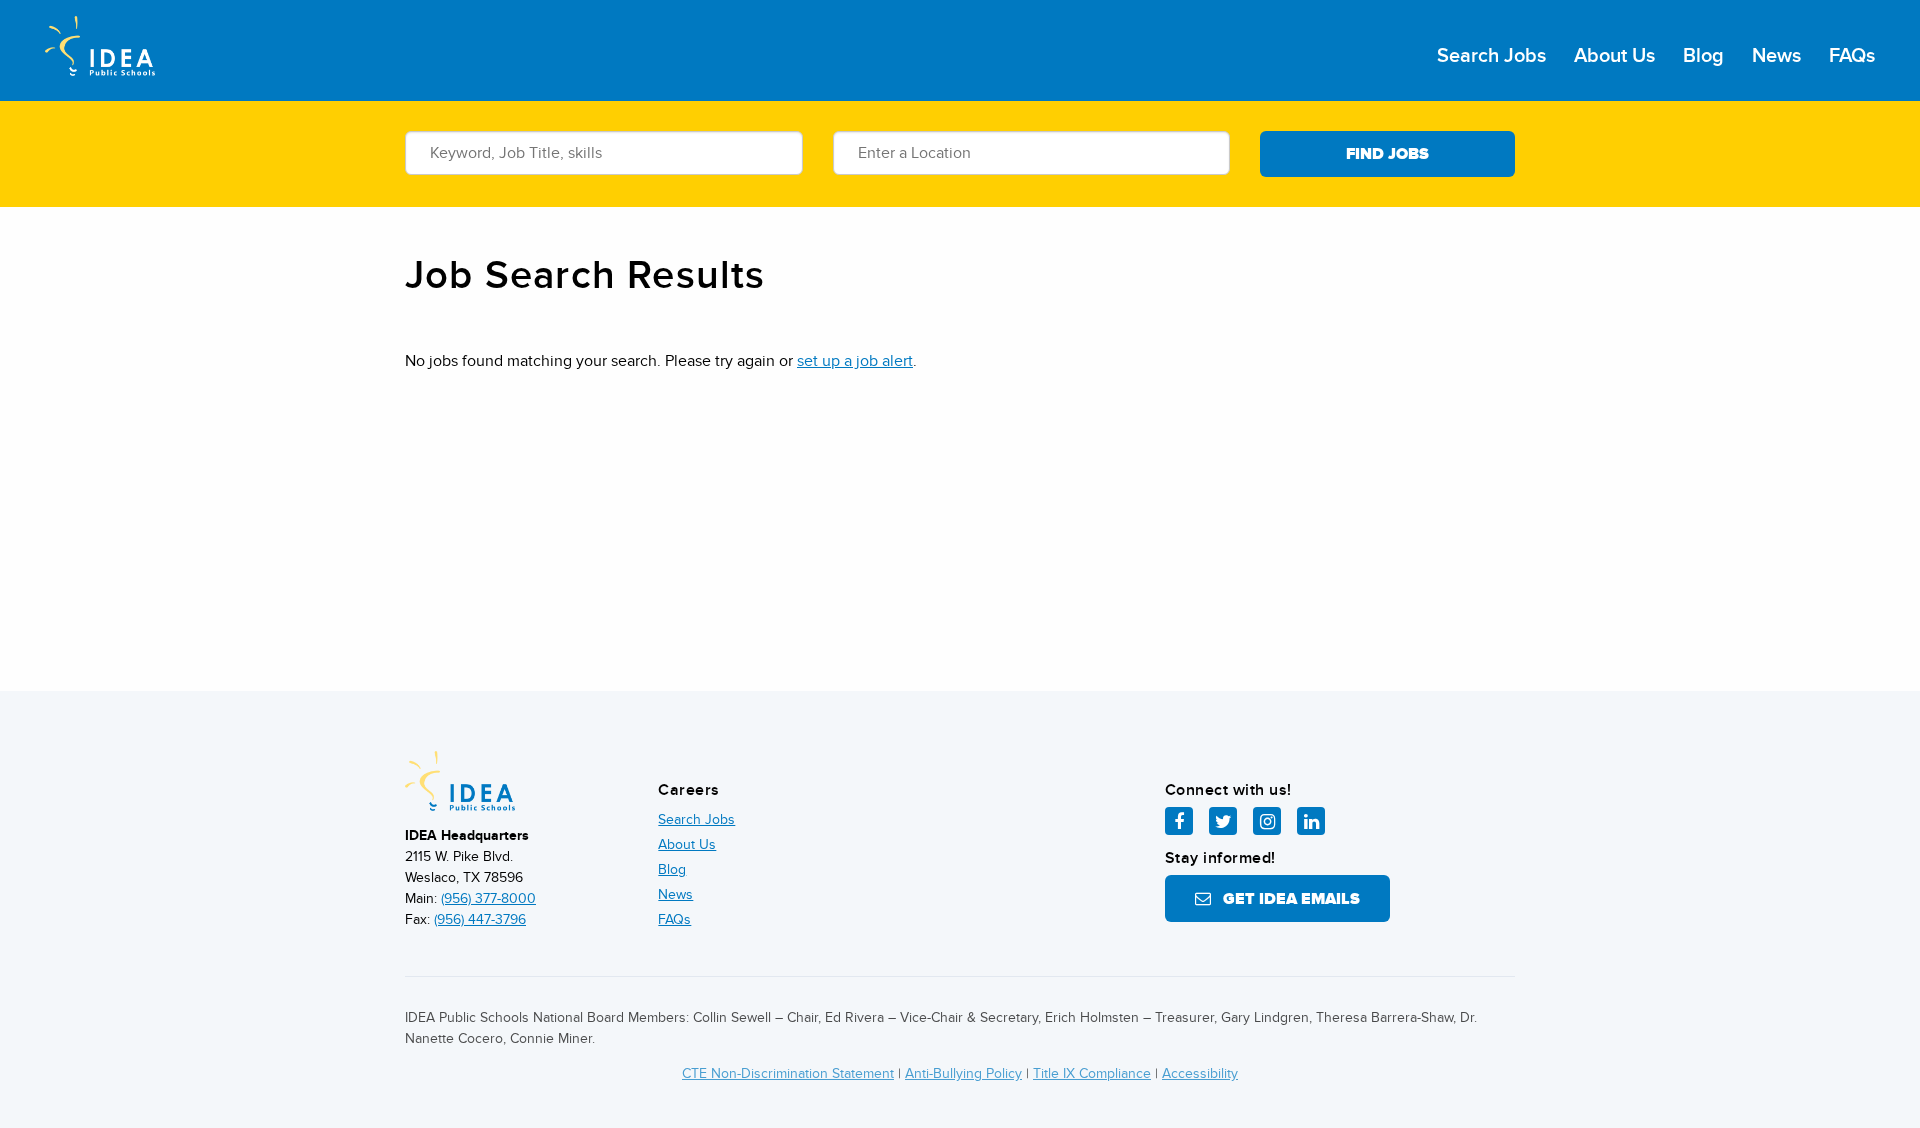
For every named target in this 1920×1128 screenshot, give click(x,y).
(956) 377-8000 (488, 898)
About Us (1614, 56)
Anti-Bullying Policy (963, 1073)
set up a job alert (855, 361)
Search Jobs (1491, 56)
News (1776, 56)
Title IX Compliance (1092, 1073)
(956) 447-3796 (480, 919)
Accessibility (1200, 1073)
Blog (1703, 56)
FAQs (1852, 56)
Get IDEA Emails (1285, 899)
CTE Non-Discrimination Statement (788, 1073)
